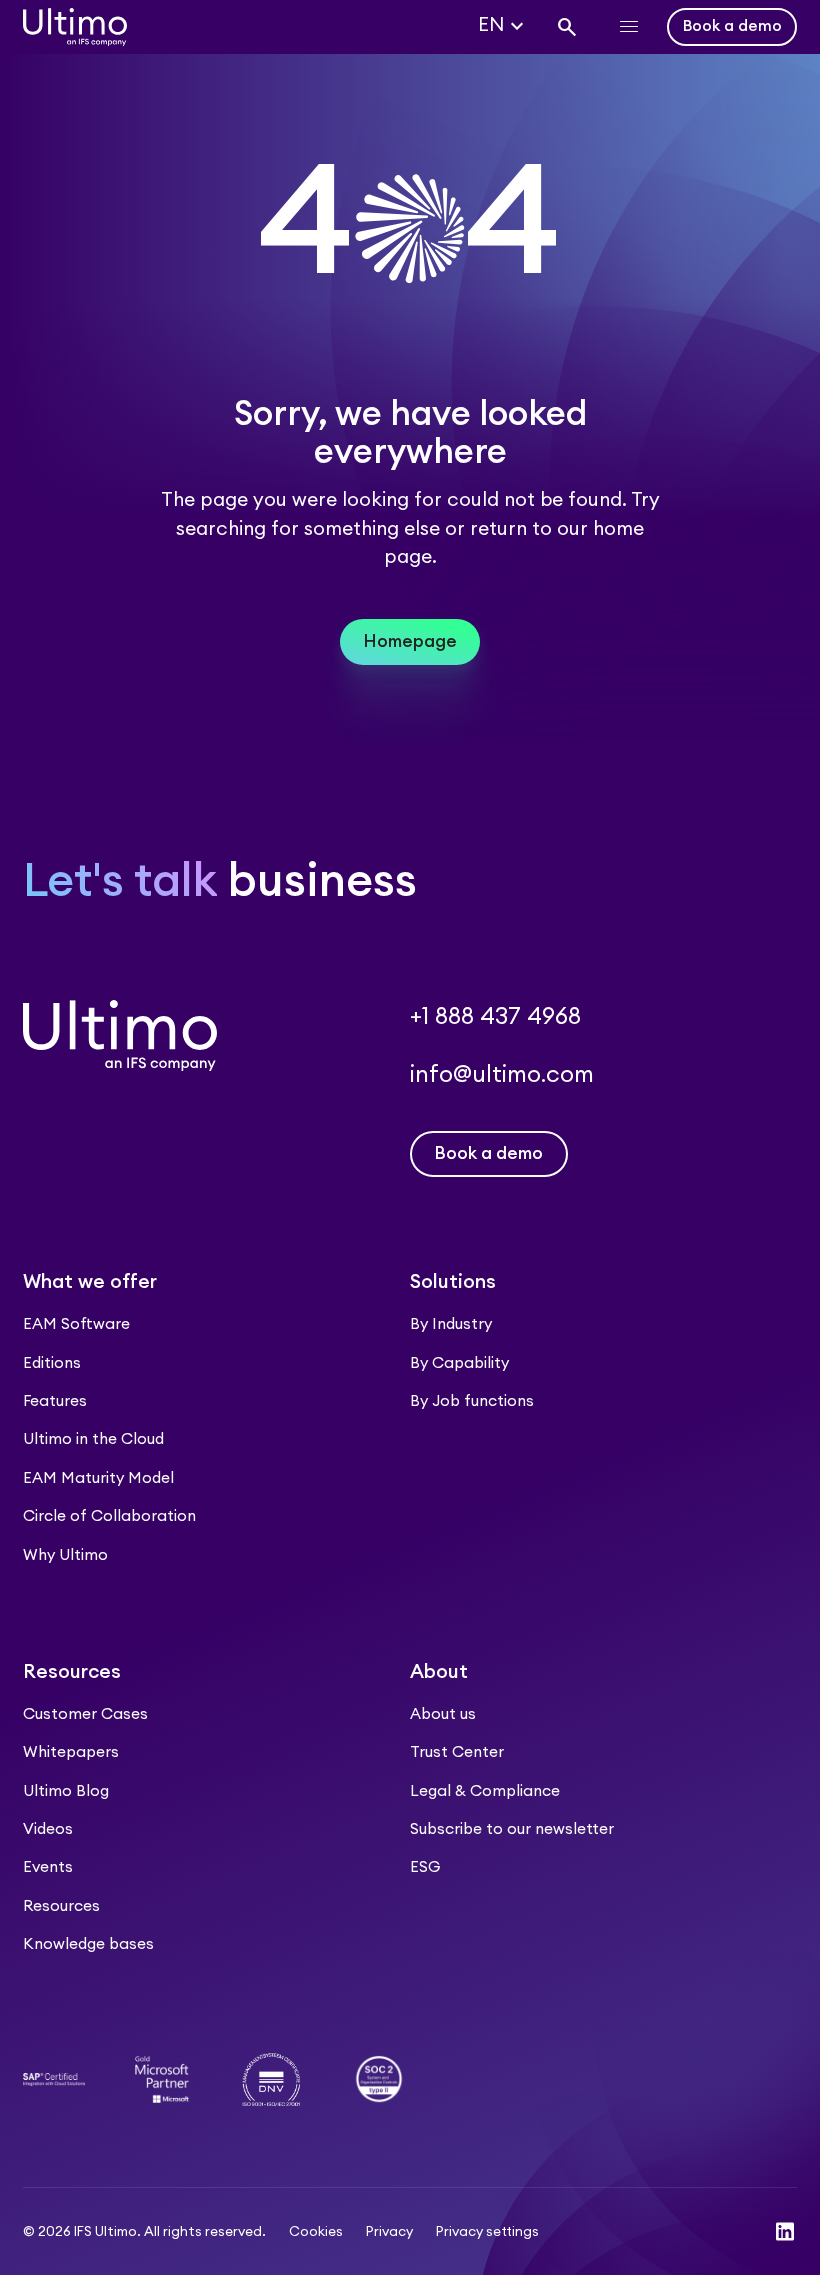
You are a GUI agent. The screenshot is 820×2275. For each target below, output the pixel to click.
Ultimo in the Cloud (93, 1439)
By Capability (459, 1363)
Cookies (316, 2232)
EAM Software (76, 1324)
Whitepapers (71, 1752)
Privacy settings (487, 2232)
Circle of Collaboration (109, 1516)
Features (55, 1401)
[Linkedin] (785, 2231)
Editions (52, 1363)
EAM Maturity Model (98, 1478)
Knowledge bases (88, 1944)
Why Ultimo (65, 1555)
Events (48, 1867)
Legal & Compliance (485, 1791)
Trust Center (457, 1752)
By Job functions (472, 1401)
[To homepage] (75, 27)
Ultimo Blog (66, 1791)
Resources (61, 1906)
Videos (48, 1829)
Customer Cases (85, 1714)
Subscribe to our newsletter (512, 1829)
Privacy (389, 2232)
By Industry (451, 1324)
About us (443, 1714)
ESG (425, 1867)
